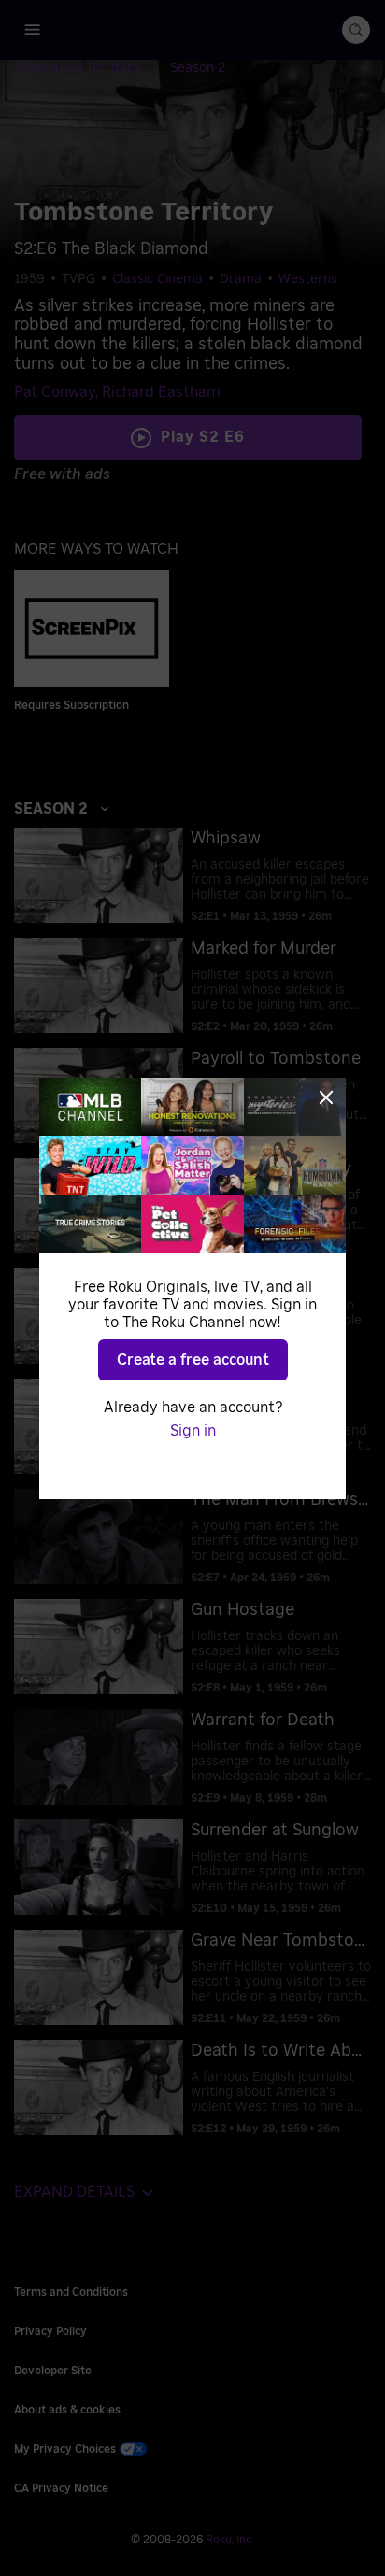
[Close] (326, 1097)
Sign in (193, 1431)
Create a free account (193, 1360)
